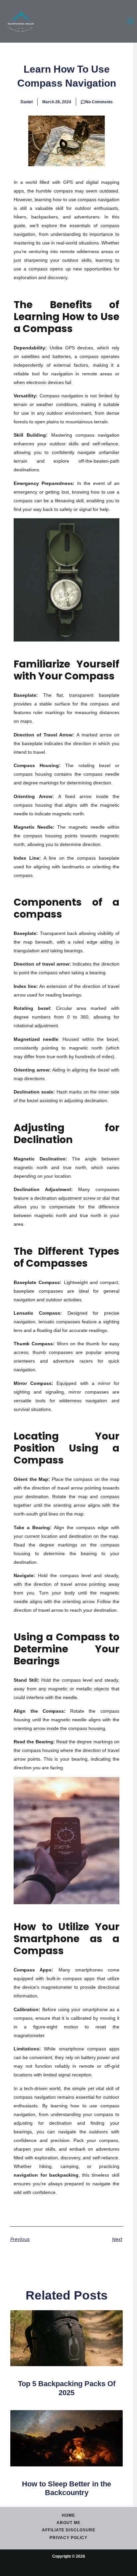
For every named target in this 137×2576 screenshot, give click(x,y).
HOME (68, 2515)
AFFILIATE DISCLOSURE (69, 2530)
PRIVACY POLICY (68, 2538)
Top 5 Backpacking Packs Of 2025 (67, 2388)
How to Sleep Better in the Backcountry (67, 2488)
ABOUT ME (68, 2523)
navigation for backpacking (46, 2175)
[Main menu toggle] (130, 21)
